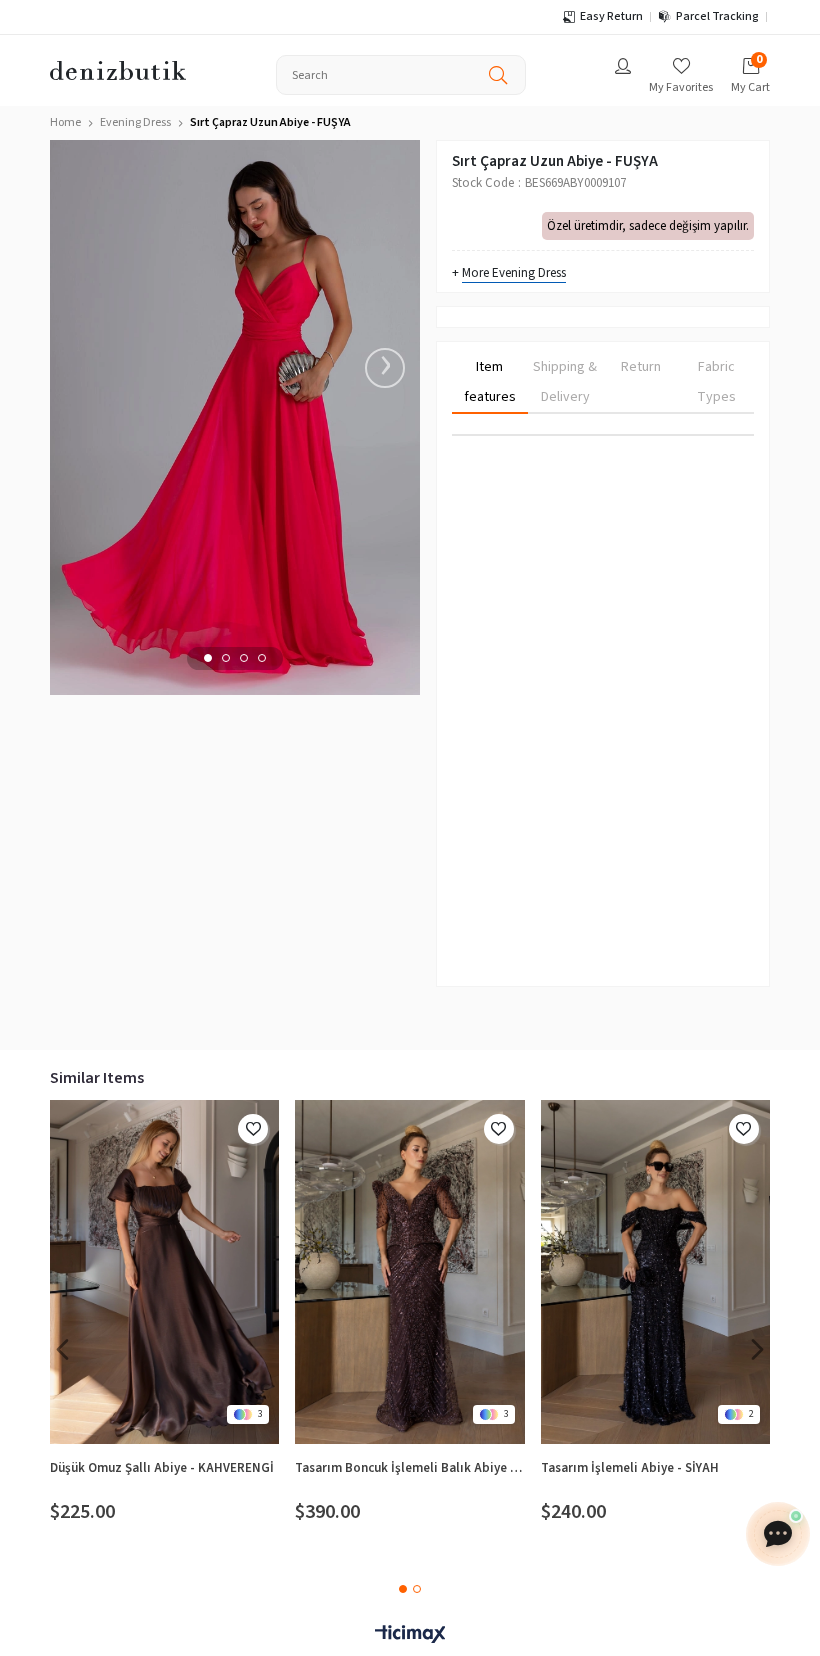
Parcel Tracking (717, 16)
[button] (208, 658)
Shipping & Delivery (565, 382)
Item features (490, 382)
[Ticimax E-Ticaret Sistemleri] (410, 1635)
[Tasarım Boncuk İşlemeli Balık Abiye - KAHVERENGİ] (409, 1272)
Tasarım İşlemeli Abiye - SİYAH (630, 1468)
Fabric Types (716, 382)
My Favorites (681, 87)
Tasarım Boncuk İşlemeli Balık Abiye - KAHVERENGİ (409, 1468)
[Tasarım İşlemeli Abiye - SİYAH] (655, 1272)
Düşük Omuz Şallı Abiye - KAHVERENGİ (162, 1468)
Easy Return (611, 16)
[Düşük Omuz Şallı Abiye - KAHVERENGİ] (164, 1272)
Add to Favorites (253, 1129)
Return (641, 367)
